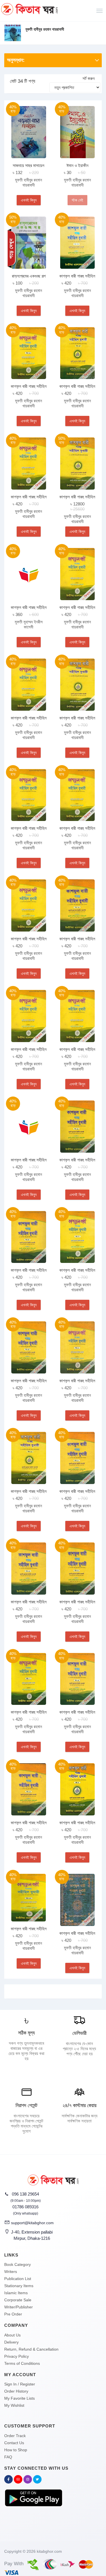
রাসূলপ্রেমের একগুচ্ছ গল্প (29, 276)
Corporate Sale (18, 2300)
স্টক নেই (77, 200)
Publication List (18, 2279)
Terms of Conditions (22, 2363)
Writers (11, 2272)
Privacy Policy (17, 2356)
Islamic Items (16, 2293)
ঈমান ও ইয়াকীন (77, 165)
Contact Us (14, 2443)
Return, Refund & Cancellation (31, 2349)
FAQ (8, 2457)
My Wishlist (14, 2405)
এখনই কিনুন (29, 200)
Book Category (18, 2264)
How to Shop (16, 2450)
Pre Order (13, 2314)
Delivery (11, 2342)
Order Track (15, 2436)
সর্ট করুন (89, 78)
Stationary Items (19, 2286)
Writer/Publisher (19, 2307)
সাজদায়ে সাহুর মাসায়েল (29, 165)
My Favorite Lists (20, 2398)
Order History (16, 2391)
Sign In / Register (20, 2384)
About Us (12, 2335)
